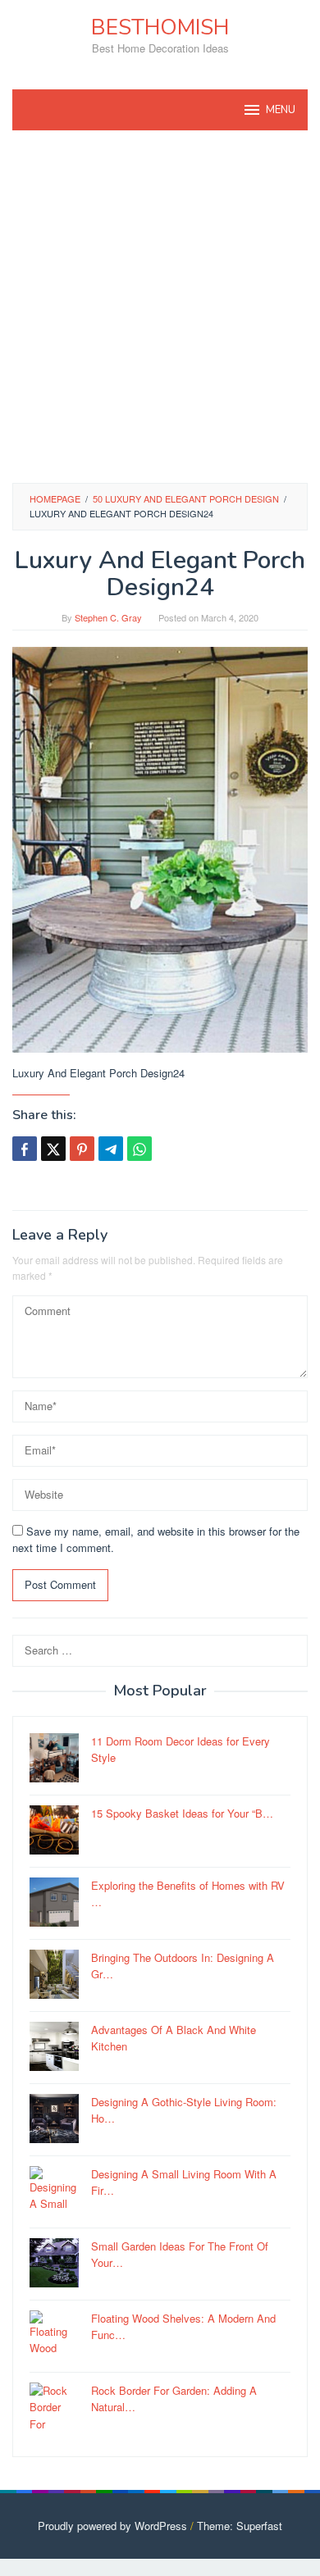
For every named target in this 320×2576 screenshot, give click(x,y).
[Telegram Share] (111, 1149)
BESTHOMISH (160, 27)
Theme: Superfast (240, 2526)
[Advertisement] (160, 307)
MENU (281, 110)
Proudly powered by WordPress (112, 2526)
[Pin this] (82, 1149)
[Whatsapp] (139, 1149)
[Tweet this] (53, 1149)
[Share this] (25, 1149)
